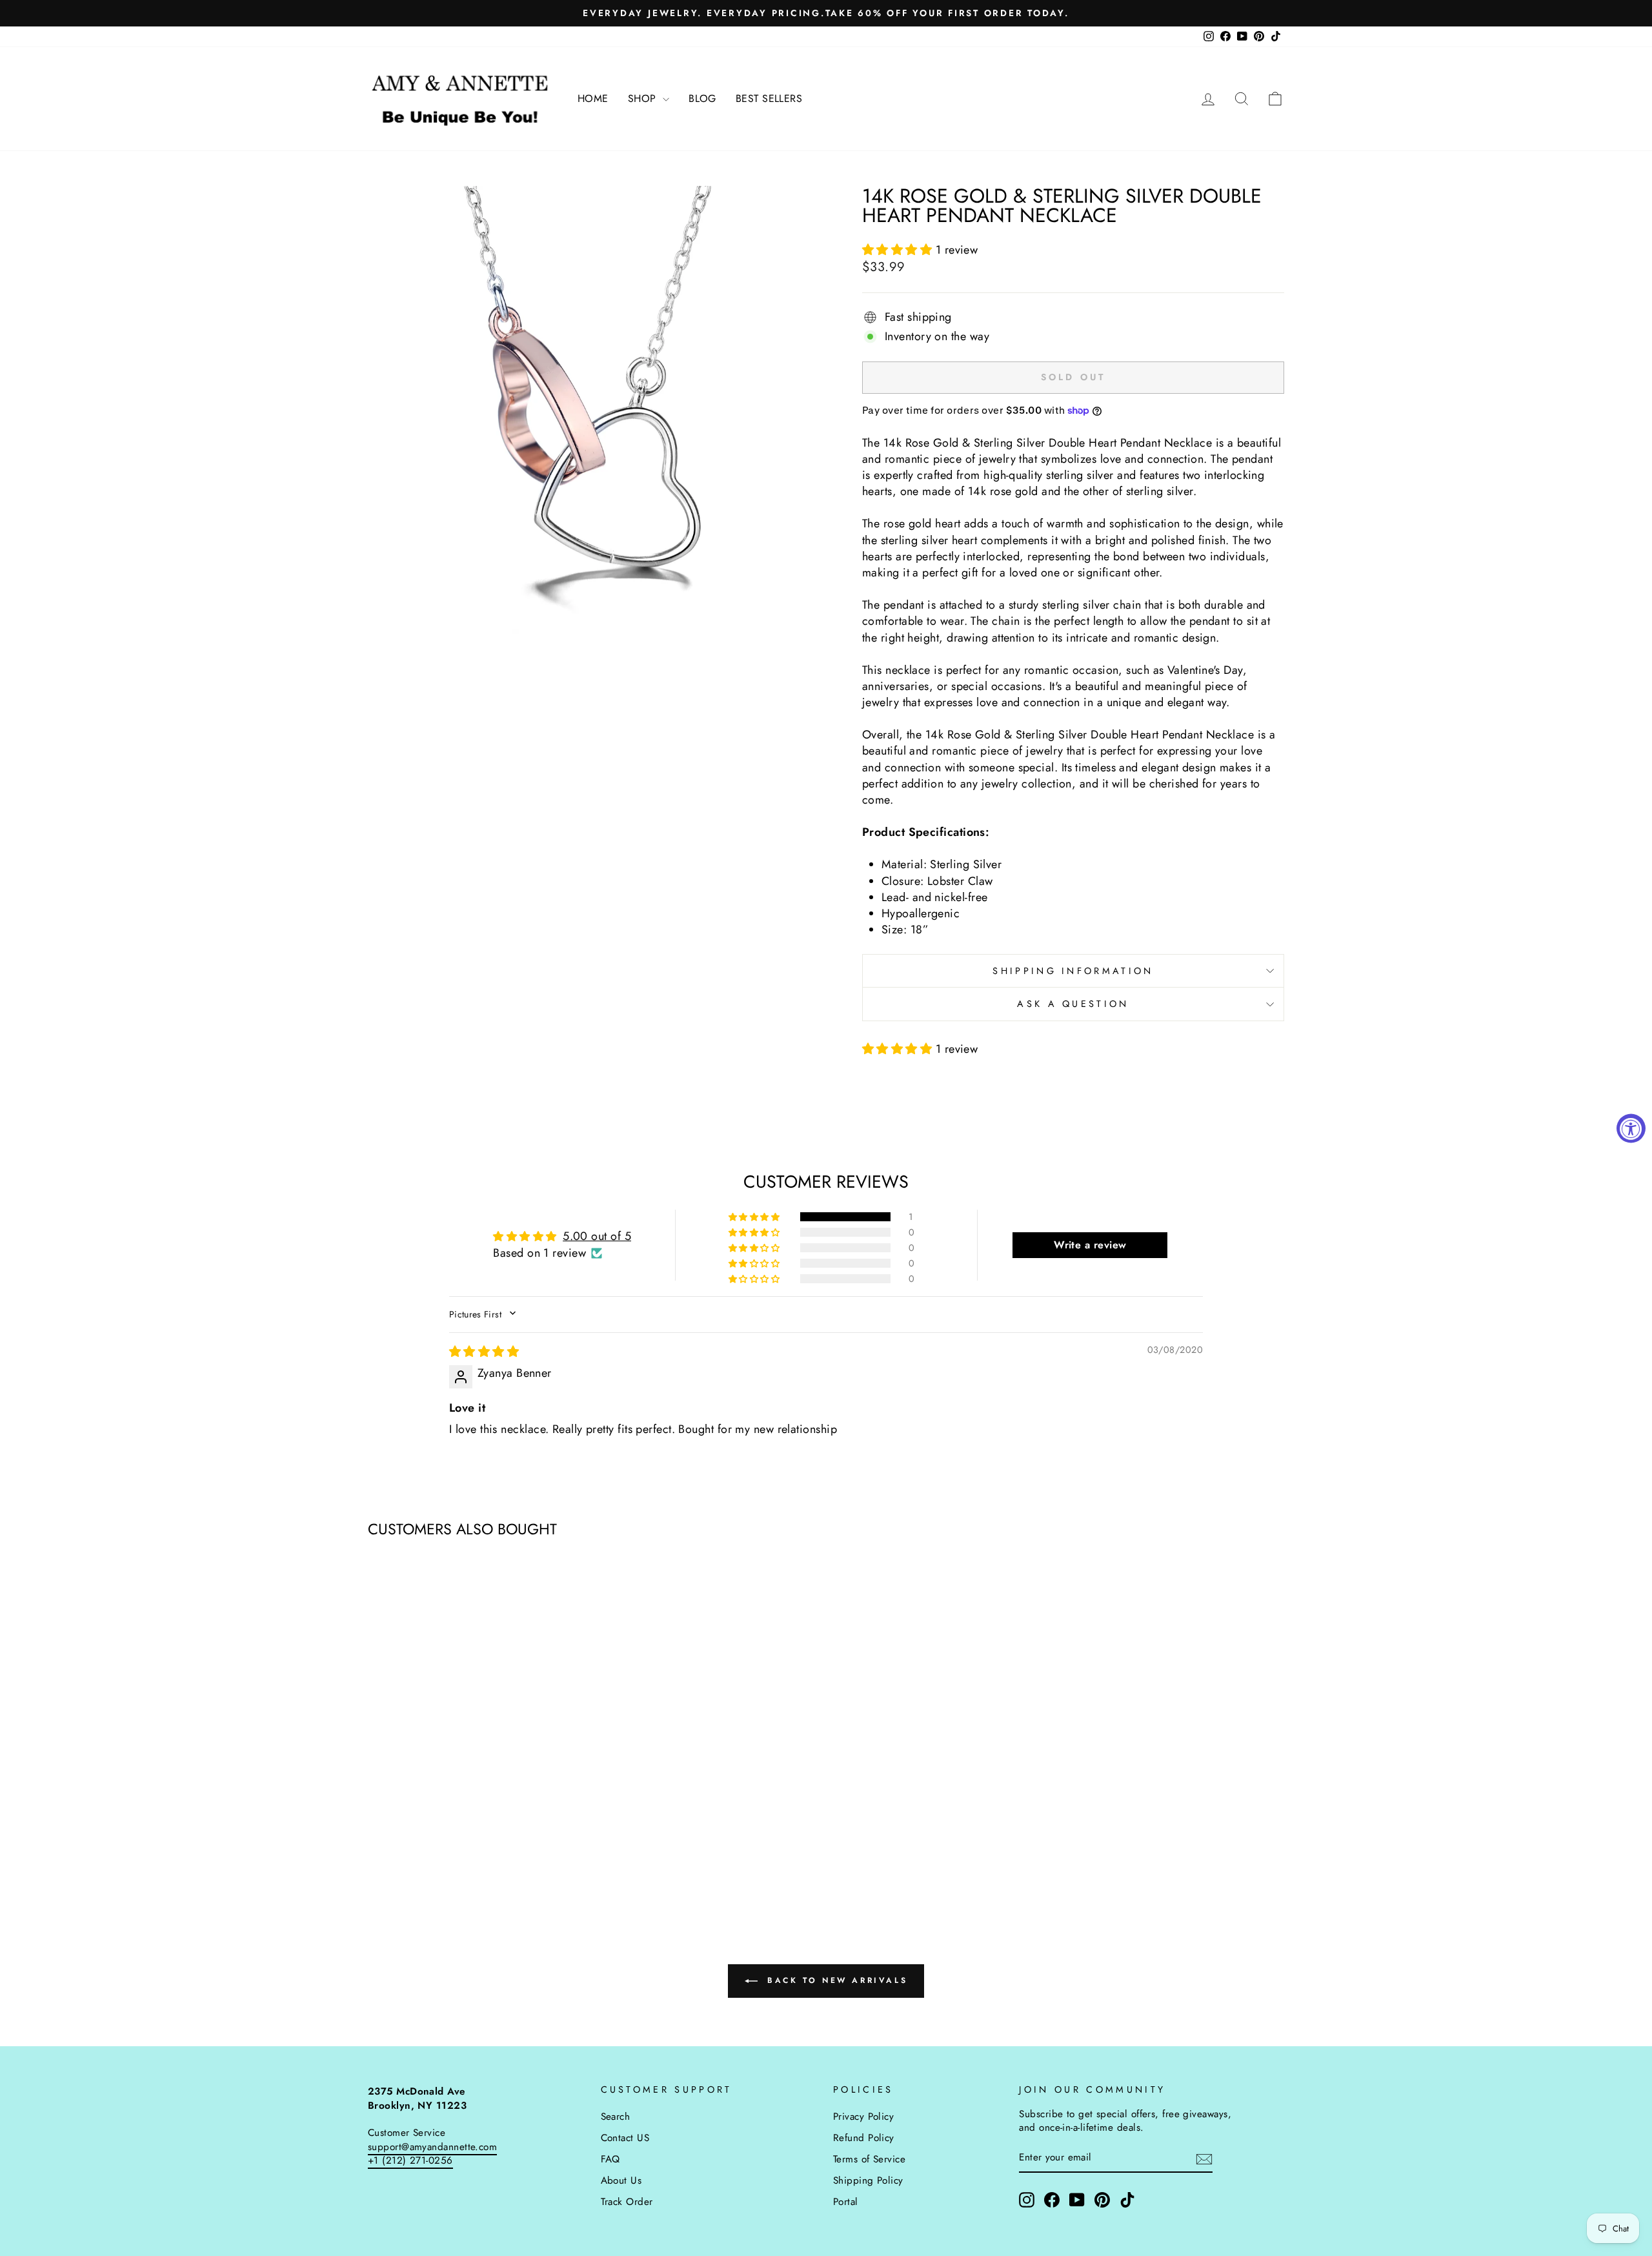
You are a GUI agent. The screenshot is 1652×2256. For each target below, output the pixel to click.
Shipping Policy (868, 2180)
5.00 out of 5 (597, 1236)
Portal (846, 2202)
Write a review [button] (1090, 1245)
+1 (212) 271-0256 (410, 2160)
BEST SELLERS (769, 98)
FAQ (610, 2159)
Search (616, 2117)
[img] (484, 1352)
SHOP (644, 98)
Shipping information (1073, 971)
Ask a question (1073, 1004)
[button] (899, 250)
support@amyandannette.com (432, 2147)
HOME (593, 98)
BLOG (702, 98)
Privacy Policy (863, 2117)
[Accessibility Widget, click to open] (1631, 1128)
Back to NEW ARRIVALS (835, 1980)
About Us (621, 2180)
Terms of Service (869, 2159)
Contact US (625, 2138)
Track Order (627, 2202)
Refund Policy (864, 2138)
